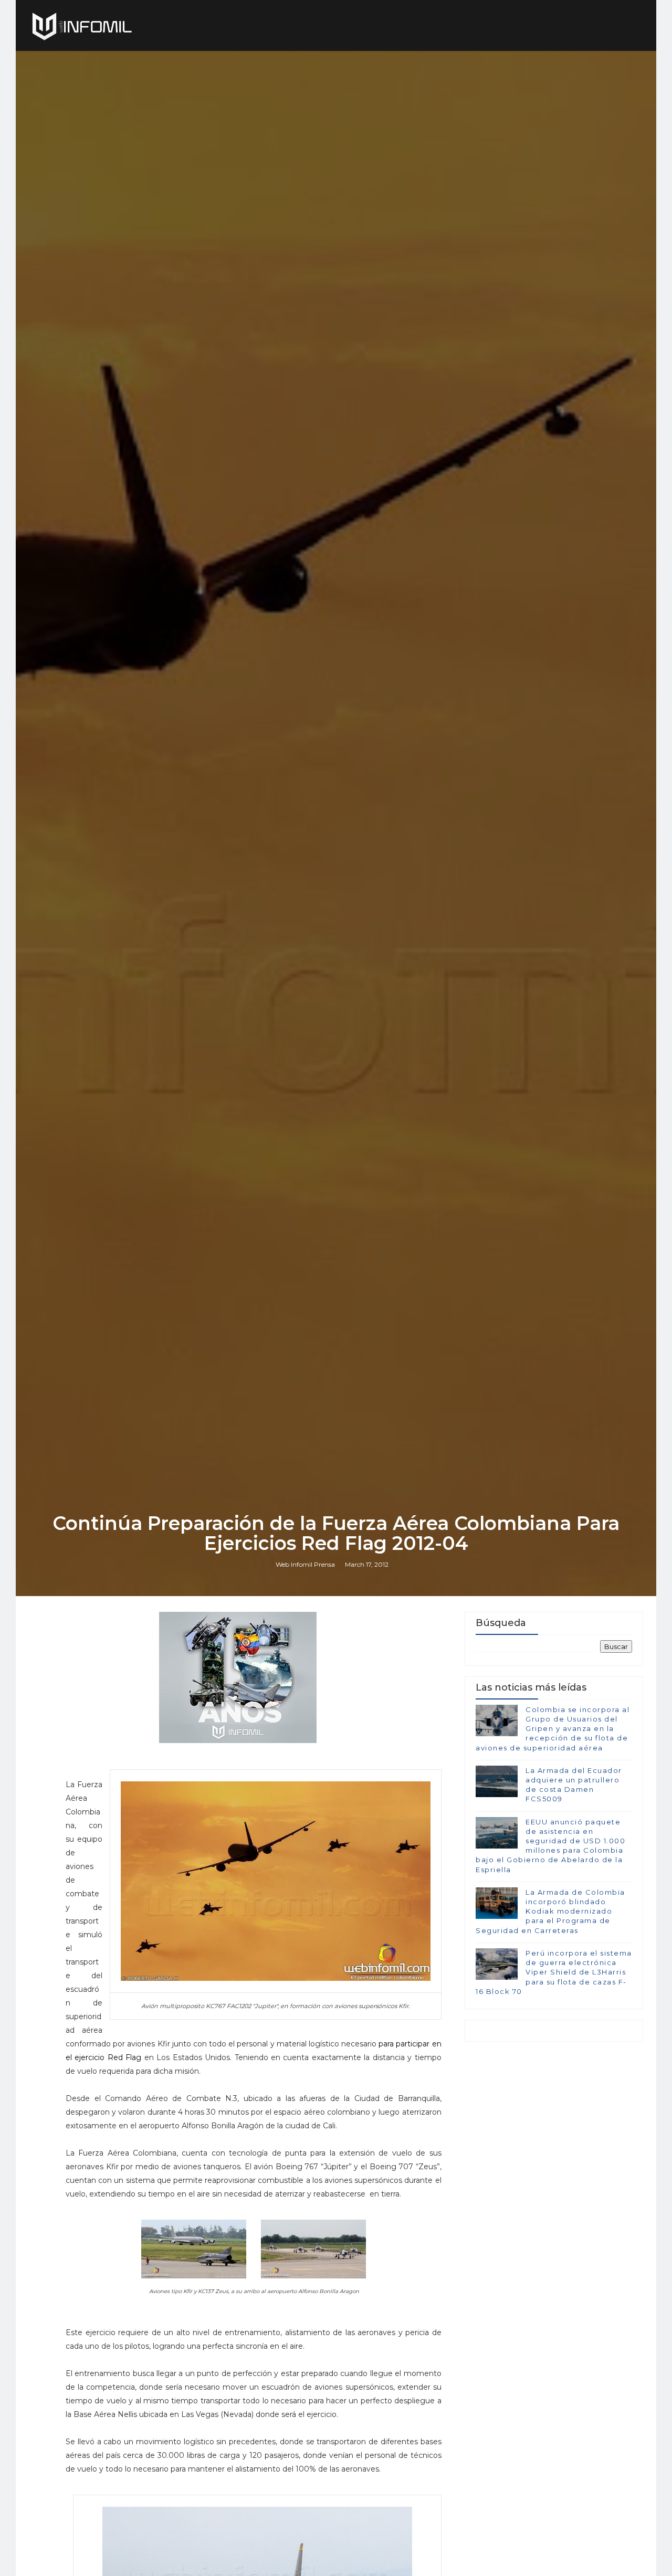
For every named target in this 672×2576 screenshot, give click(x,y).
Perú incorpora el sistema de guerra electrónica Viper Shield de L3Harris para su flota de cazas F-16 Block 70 (554, 1972)
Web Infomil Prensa (305, 1564)
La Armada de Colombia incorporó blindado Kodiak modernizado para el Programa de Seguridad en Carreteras (550, 1911)
